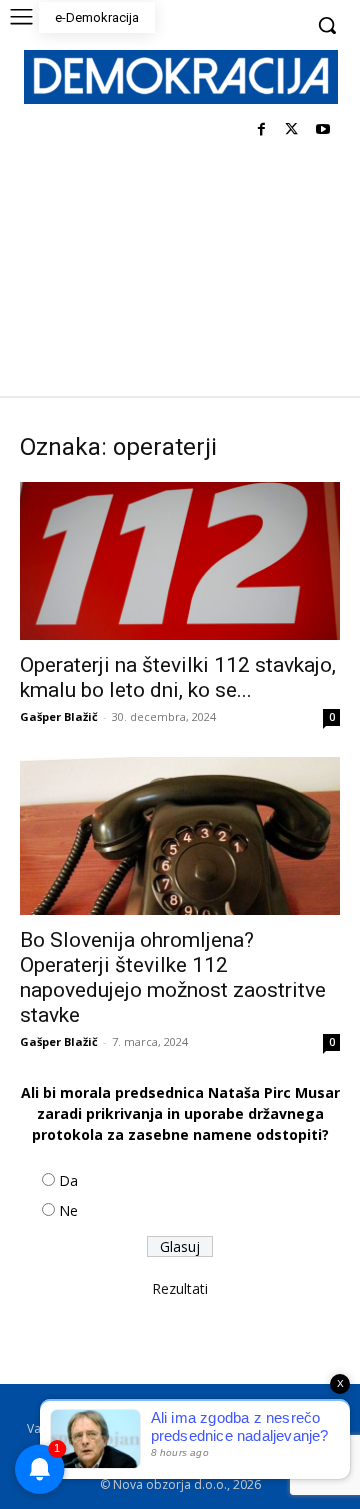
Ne (68, 1210)
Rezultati (180, 1288)
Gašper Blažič (59, 716)
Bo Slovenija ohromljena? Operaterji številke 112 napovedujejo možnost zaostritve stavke (173, 977)
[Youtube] (322, 130)
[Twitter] (291, 130)
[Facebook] (261, 130)
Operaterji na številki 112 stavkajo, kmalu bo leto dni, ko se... (178, 677)
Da (68, 1180)
